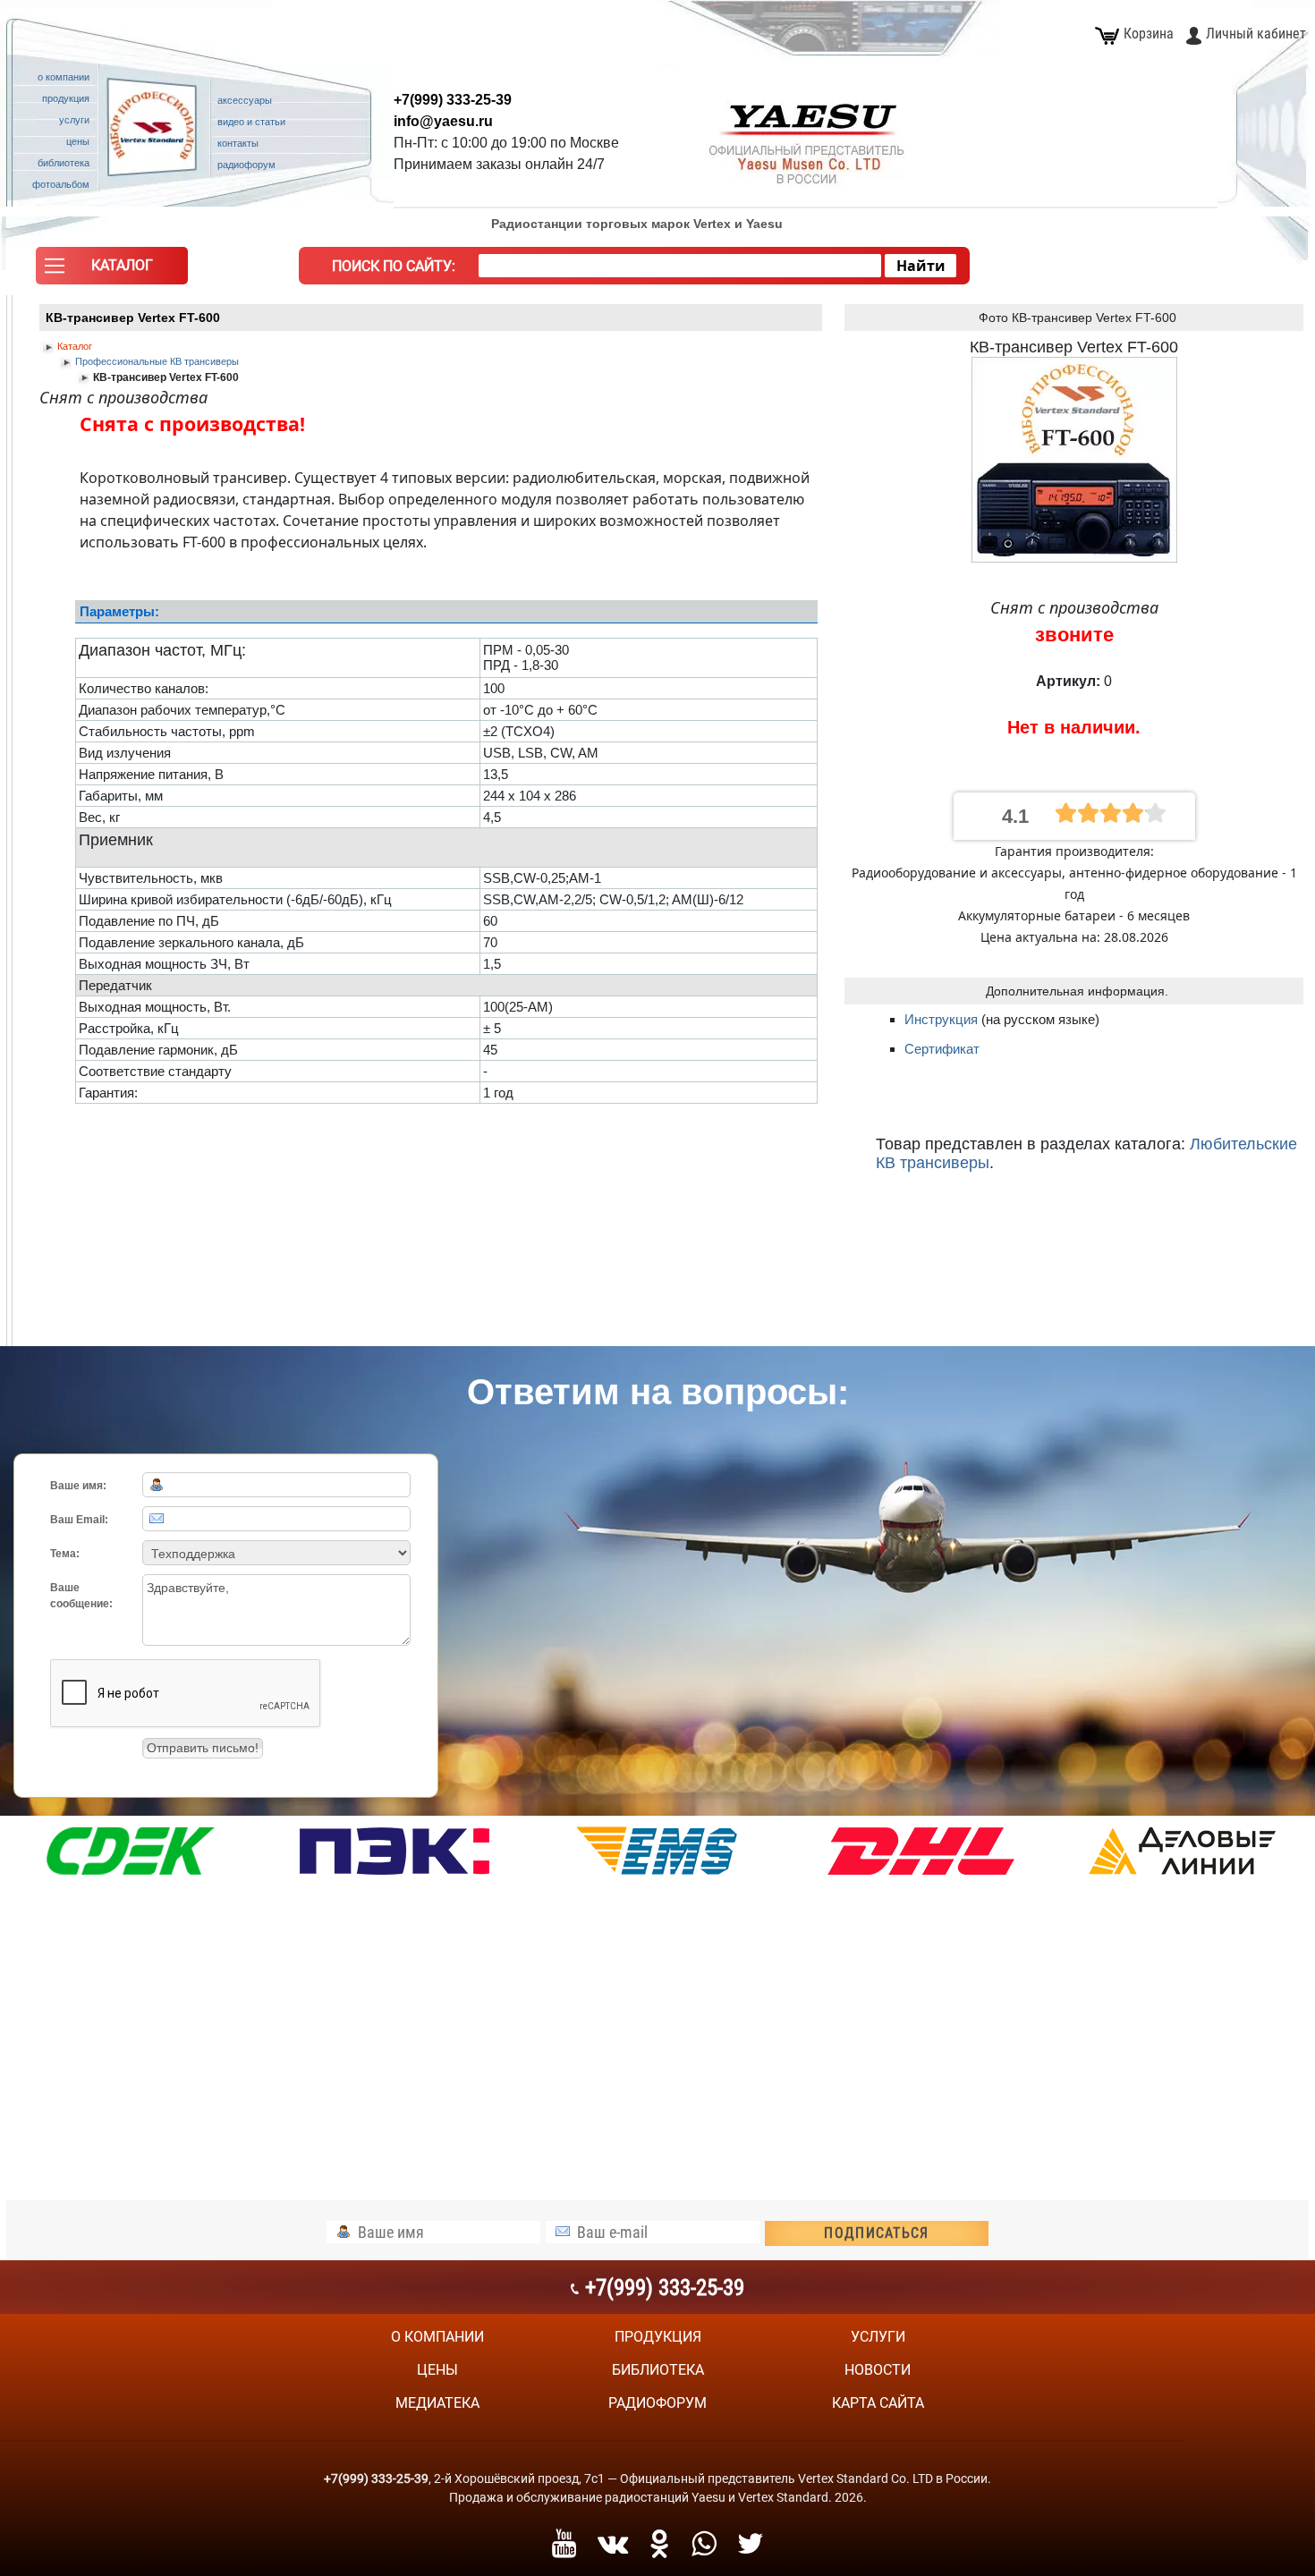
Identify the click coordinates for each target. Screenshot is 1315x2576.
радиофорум (657, 2403)
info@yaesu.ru (443, 121)
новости (878, 2370)
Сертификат (942, 1049)
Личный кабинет (1256, 34)
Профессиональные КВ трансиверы (157, 361)
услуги (878, 2337)
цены (437, 2370)
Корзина (1149, 34)
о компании (437, 2337)
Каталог (75, 346)
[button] (112, 270)
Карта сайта (878, 2403)
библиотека (658, 2370)
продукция (658, 2337)
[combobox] (680, 266)
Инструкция (943, 1019)
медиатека (437, 2403)
